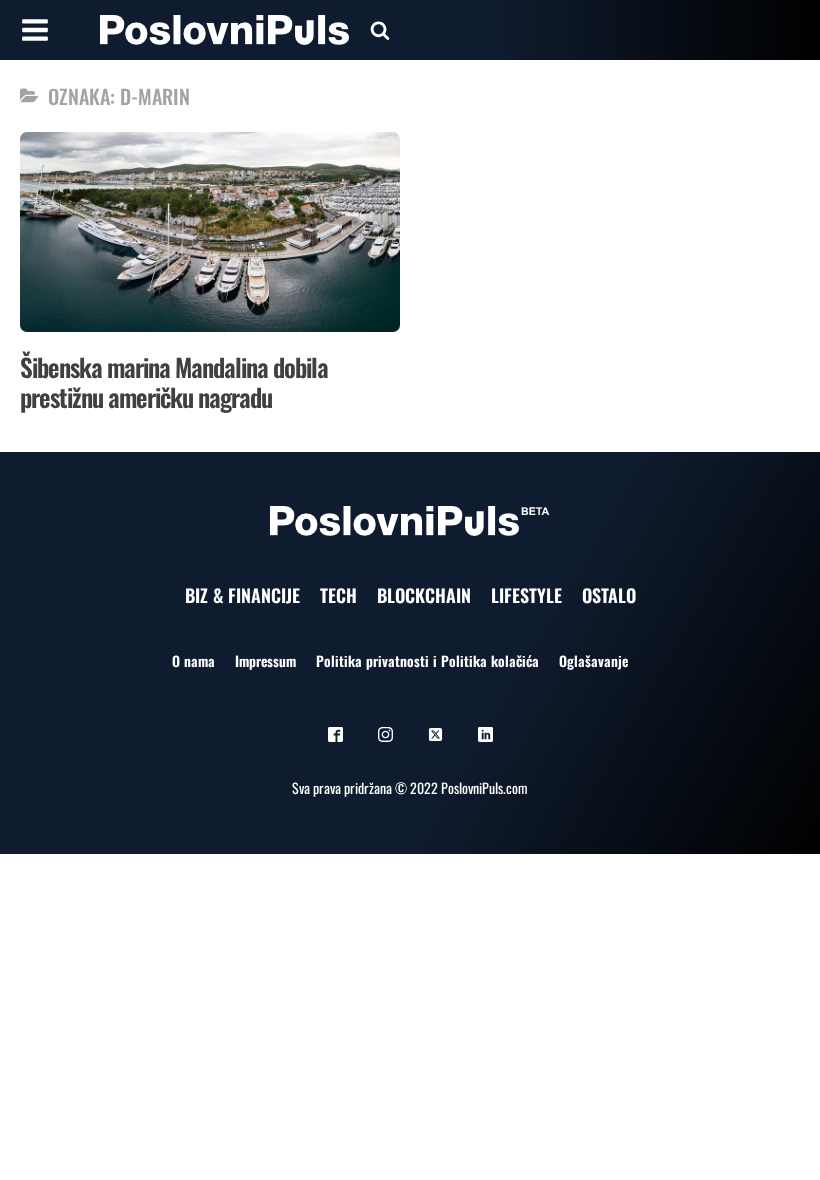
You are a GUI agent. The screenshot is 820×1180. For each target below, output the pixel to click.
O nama (193, 660)
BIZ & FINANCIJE (242, 595)
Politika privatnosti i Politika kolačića (427, 660)
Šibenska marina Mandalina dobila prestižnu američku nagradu (174, 381)
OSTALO (609, 595)
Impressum (265, 660)
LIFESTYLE (526, 595)
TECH (338, 595)
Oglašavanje (593, 660)
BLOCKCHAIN (424, 595)
